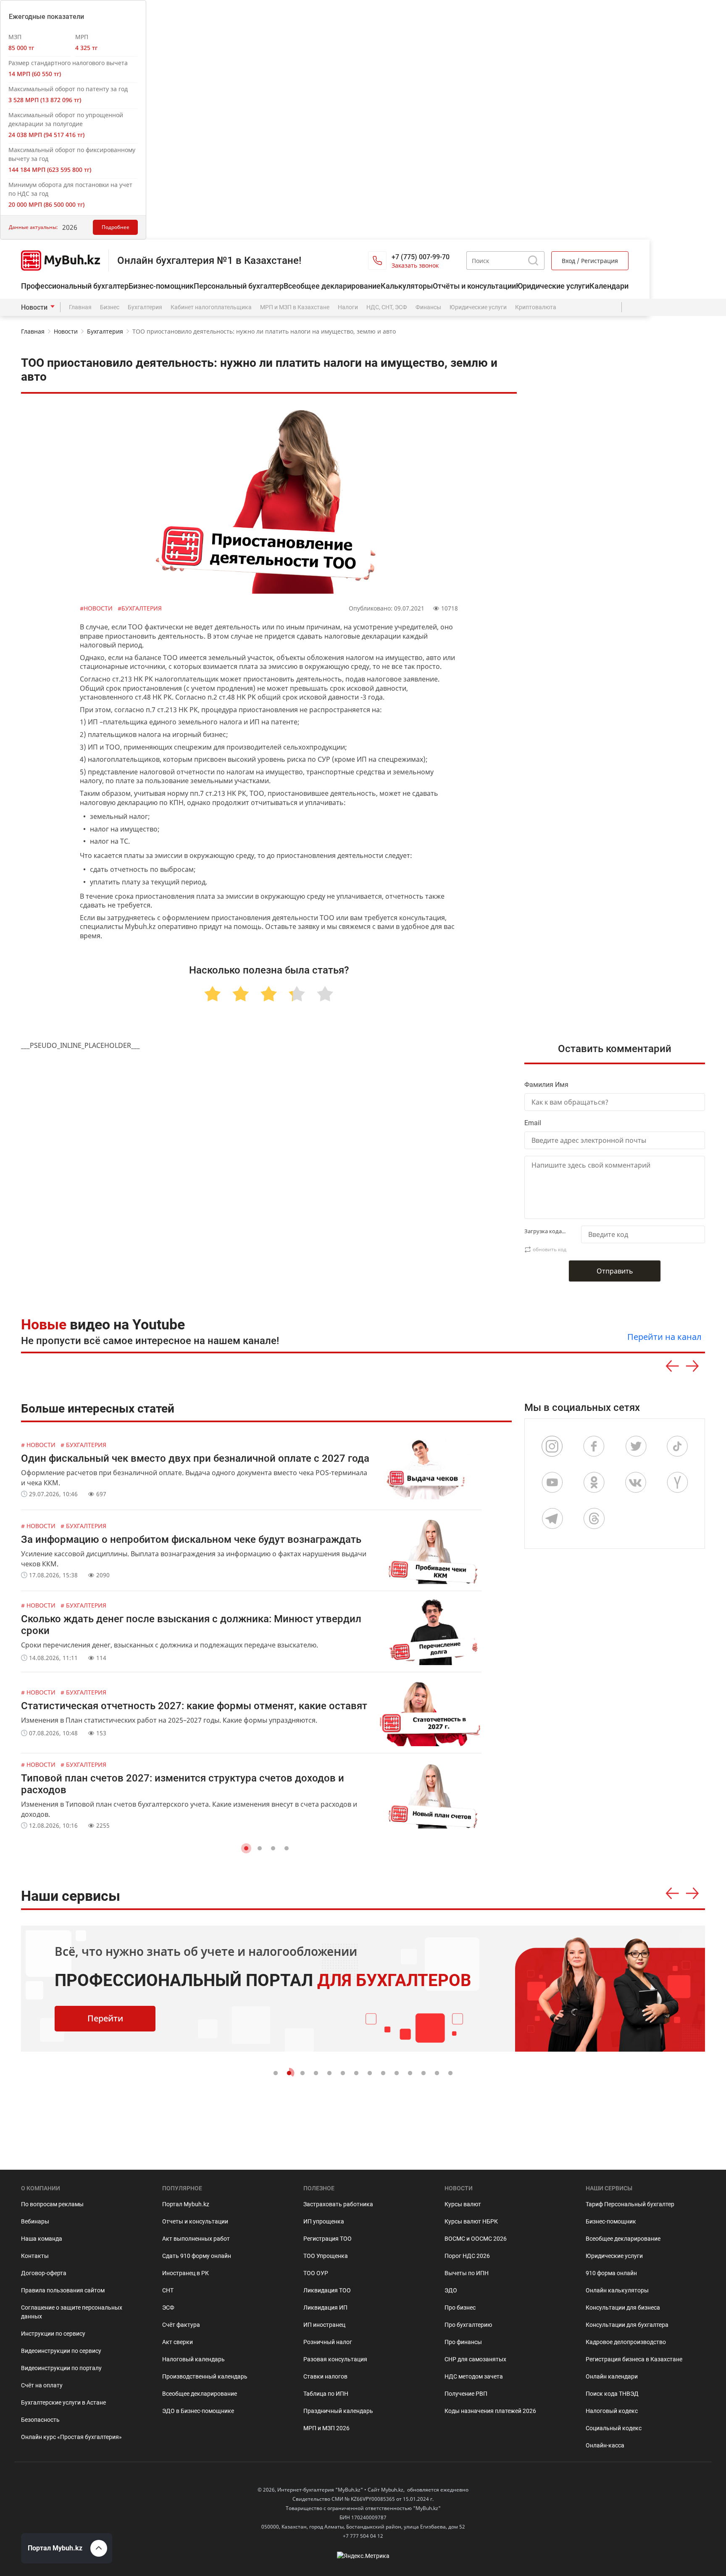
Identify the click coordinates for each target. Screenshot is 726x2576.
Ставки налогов (325, 2376)
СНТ (168, 2290)
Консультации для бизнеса (623, 2308)
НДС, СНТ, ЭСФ (387, 307)
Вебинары (35, 2221)
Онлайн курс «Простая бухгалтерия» (71, 2437)
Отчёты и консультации (474, 286)
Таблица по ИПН (326, 2394)
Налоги (348, 307)
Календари (609, 286)
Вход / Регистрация (590, 261)
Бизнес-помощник (161, 286)
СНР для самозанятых (475, 2359)
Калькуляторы (407, 286)
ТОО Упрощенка (326, 2256)
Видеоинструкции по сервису (61, 2351)
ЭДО (451, 2290)
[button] (246, 1848)
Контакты (35, 2256)
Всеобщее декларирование (332, 286)
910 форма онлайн (611, 2273)
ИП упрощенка (324, 2221)
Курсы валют (463, 2204)
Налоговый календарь (193, 2359)
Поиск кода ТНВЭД (612, 2394)
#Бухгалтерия (140, 608)
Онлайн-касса (605, 2445)
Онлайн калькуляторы (617, 2290)
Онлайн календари (612, 2376)
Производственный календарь (205, 2376)
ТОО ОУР (316, 2273)
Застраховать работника (338, 2204)
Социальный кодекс (614, 2428)
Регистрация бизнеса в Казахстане (634, 2359)
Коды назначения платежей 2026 (490, 2411)
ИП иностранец (324, 2325)
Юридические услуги (553, 286)
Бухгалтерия (145, 307)
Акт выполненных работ (196, 2239)
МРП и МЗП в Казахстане (295, 307)
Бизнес (110, 307)
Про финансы (463, 2342)
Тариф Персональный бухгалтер (630, 2204)
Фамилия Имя (546, 1085)
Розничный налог (328, 2342)
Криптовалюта (536, 307)
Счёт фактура (181, 2325)
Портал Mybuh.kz (186, 2204)
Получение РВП (466, 2394)
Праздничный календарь (338, 2411)
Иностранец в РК (185, 2273)
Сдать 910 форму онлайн (197, 2256)
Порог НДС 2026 (467, 2256)
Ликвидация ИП (325, 2308)
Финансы (428, 307)
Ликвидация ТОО (327, 2290)
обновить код (550, 1249)
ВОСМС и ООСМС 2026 (476, 2239)
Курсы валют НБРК (471, 2221)
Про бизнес (460, 2308)
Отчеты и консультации (195, 2221)
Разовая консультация (335, 2359)
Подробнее (116, 227)
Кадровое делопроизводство (626, 2342)
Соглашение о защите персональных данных (72, 2312)
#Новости (97, 608)
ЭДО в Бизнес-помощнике (198, 2411)
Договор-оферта (44, 2273)
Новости (34, 307)
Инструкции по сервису (53, 2334)
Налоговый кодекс (612, 2411)
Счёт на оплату (42, 2385)
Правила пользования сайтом (63, 2290)
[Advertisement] (621, 816)
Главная (80, 307)
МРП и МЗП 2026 (326, 2428)
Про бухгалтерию (468, 2325)
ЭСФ (168, 2308)
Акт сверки (178, 2342)
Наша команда (42, 2239)
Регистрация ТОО (327, 2239)
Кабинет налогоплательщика (211, 307)
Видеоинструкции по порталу (61, 2368)
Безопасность (40, 2420)
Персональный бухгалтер (239, 286)
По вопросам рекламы (52, 2204)
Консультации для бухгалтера (627, 2325)
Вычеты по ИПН (467, 2273)
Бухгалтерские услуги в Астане (63, 2402)
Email (533, 1123)
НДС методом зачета (474, 2376)
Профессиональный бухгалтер (75, 286)
